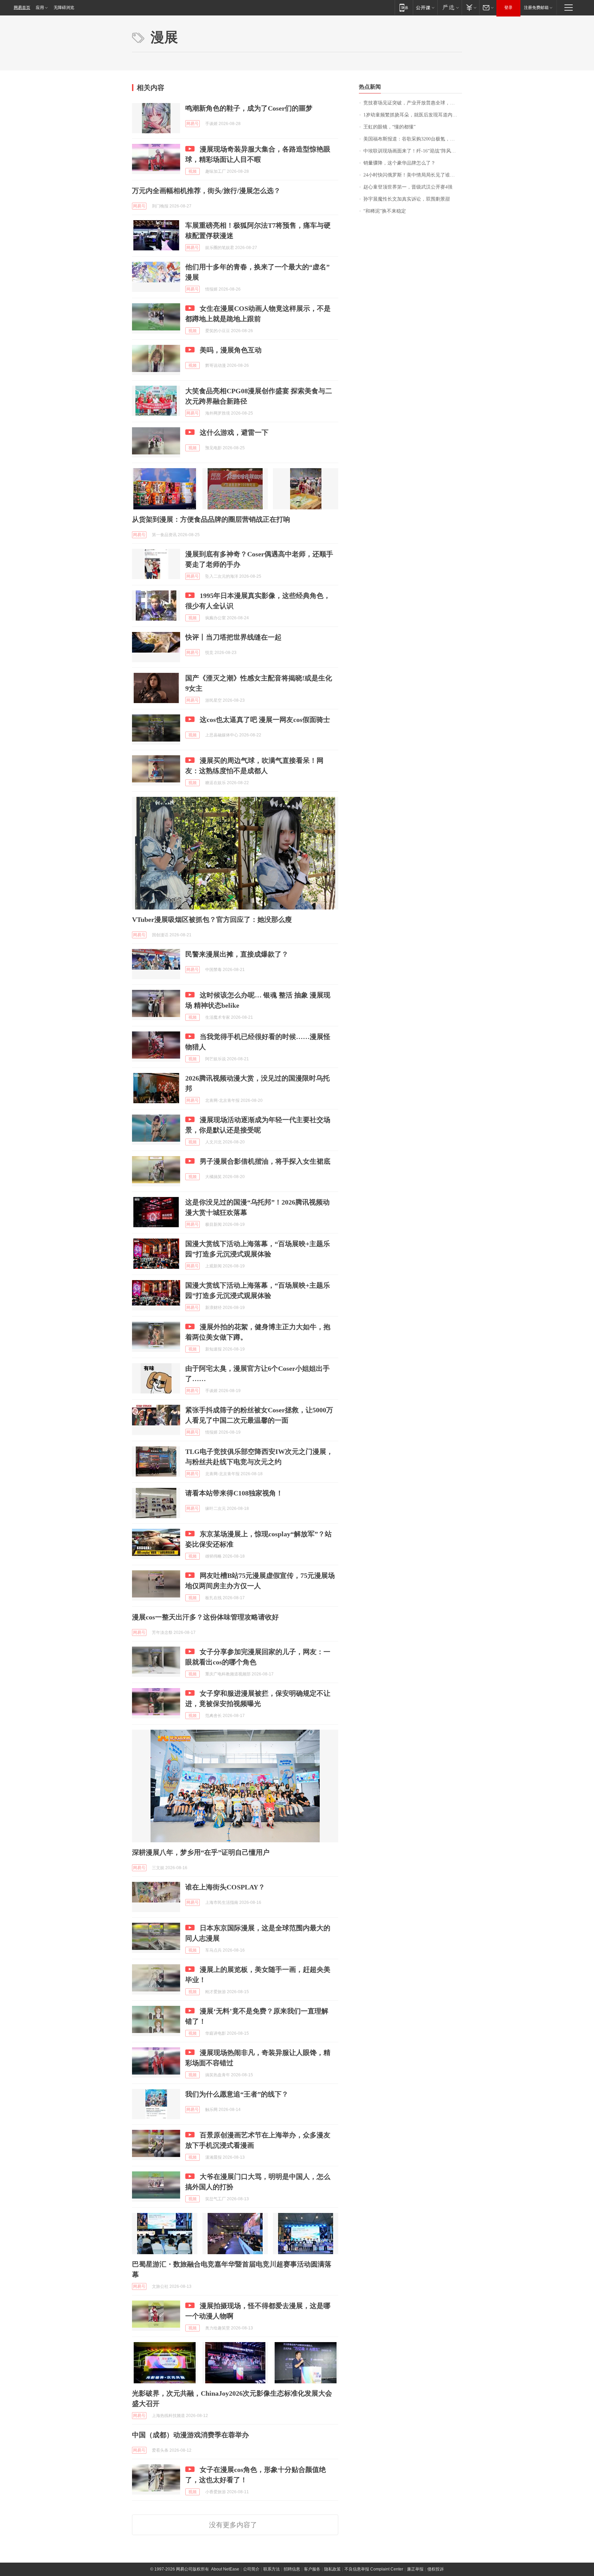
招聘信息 (292, 2569)
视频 (192, 171)
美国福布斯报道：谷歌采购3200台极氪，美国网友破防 (413, 139)
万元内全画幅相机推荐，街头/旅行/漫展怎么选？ (206, 191)
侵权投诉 (436, 2569)
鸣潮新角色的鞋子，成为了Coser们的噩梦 (249, 108)
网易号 (192, 124)
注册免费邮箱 (536, 8)
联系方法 (272, 2569)
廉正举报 (415, 2569)
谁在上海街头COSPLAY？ (225, 1887)
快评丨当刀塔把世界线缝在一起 (233, 637)
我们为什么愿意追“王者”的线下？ (237, 2094)
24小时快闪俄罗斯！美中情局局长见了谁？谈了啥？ (413, 175)
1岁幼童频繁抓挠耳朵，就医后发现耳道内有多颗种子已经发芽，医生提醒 (413, 115)
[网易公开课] (425, 7)
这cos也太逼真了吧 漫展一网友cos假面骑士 (265, 720)
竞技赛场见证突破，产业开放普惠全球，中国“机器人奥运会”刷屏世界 (413, 103)
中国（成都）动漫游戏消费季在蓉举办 (190, 2435)
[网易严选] (449, 7)
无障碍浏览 (64, 8)
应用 (40, 8)
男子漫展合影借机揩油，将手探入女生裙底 (265, 1161)
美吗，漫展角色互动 (231, 350)
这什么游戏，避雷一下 (234, 432)
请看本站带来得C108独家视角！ (234, 1493)
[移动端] (404, 7)
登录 (508, 8)
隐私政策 (332, 2569)
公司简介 (251, 2569)
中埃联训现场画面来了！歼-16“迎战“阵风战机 (412, 151)
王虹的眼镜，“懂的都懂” (389, 127)
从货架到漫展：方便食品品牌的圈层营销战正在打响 (211, 519)
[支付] (470, 7)
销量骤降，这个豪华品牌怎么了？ (399, 163)
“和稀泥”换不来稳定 (385, 211)
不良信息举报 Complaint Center (374, 2569)
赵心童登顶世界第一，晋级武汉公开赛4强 (408, 187)
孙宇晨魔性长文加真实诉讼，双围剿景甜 (407, 199)
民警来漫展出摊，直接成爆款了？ (237, 954)
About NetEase (225, 2569)
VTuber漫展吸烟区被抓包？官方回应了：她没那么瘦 (212, 919)
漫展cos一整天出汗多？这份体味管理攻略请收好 (205, 1617)
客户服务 (312, 2569)
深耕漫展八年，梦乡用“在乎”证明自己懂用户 (201, 1852)
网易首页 (22, 8)
